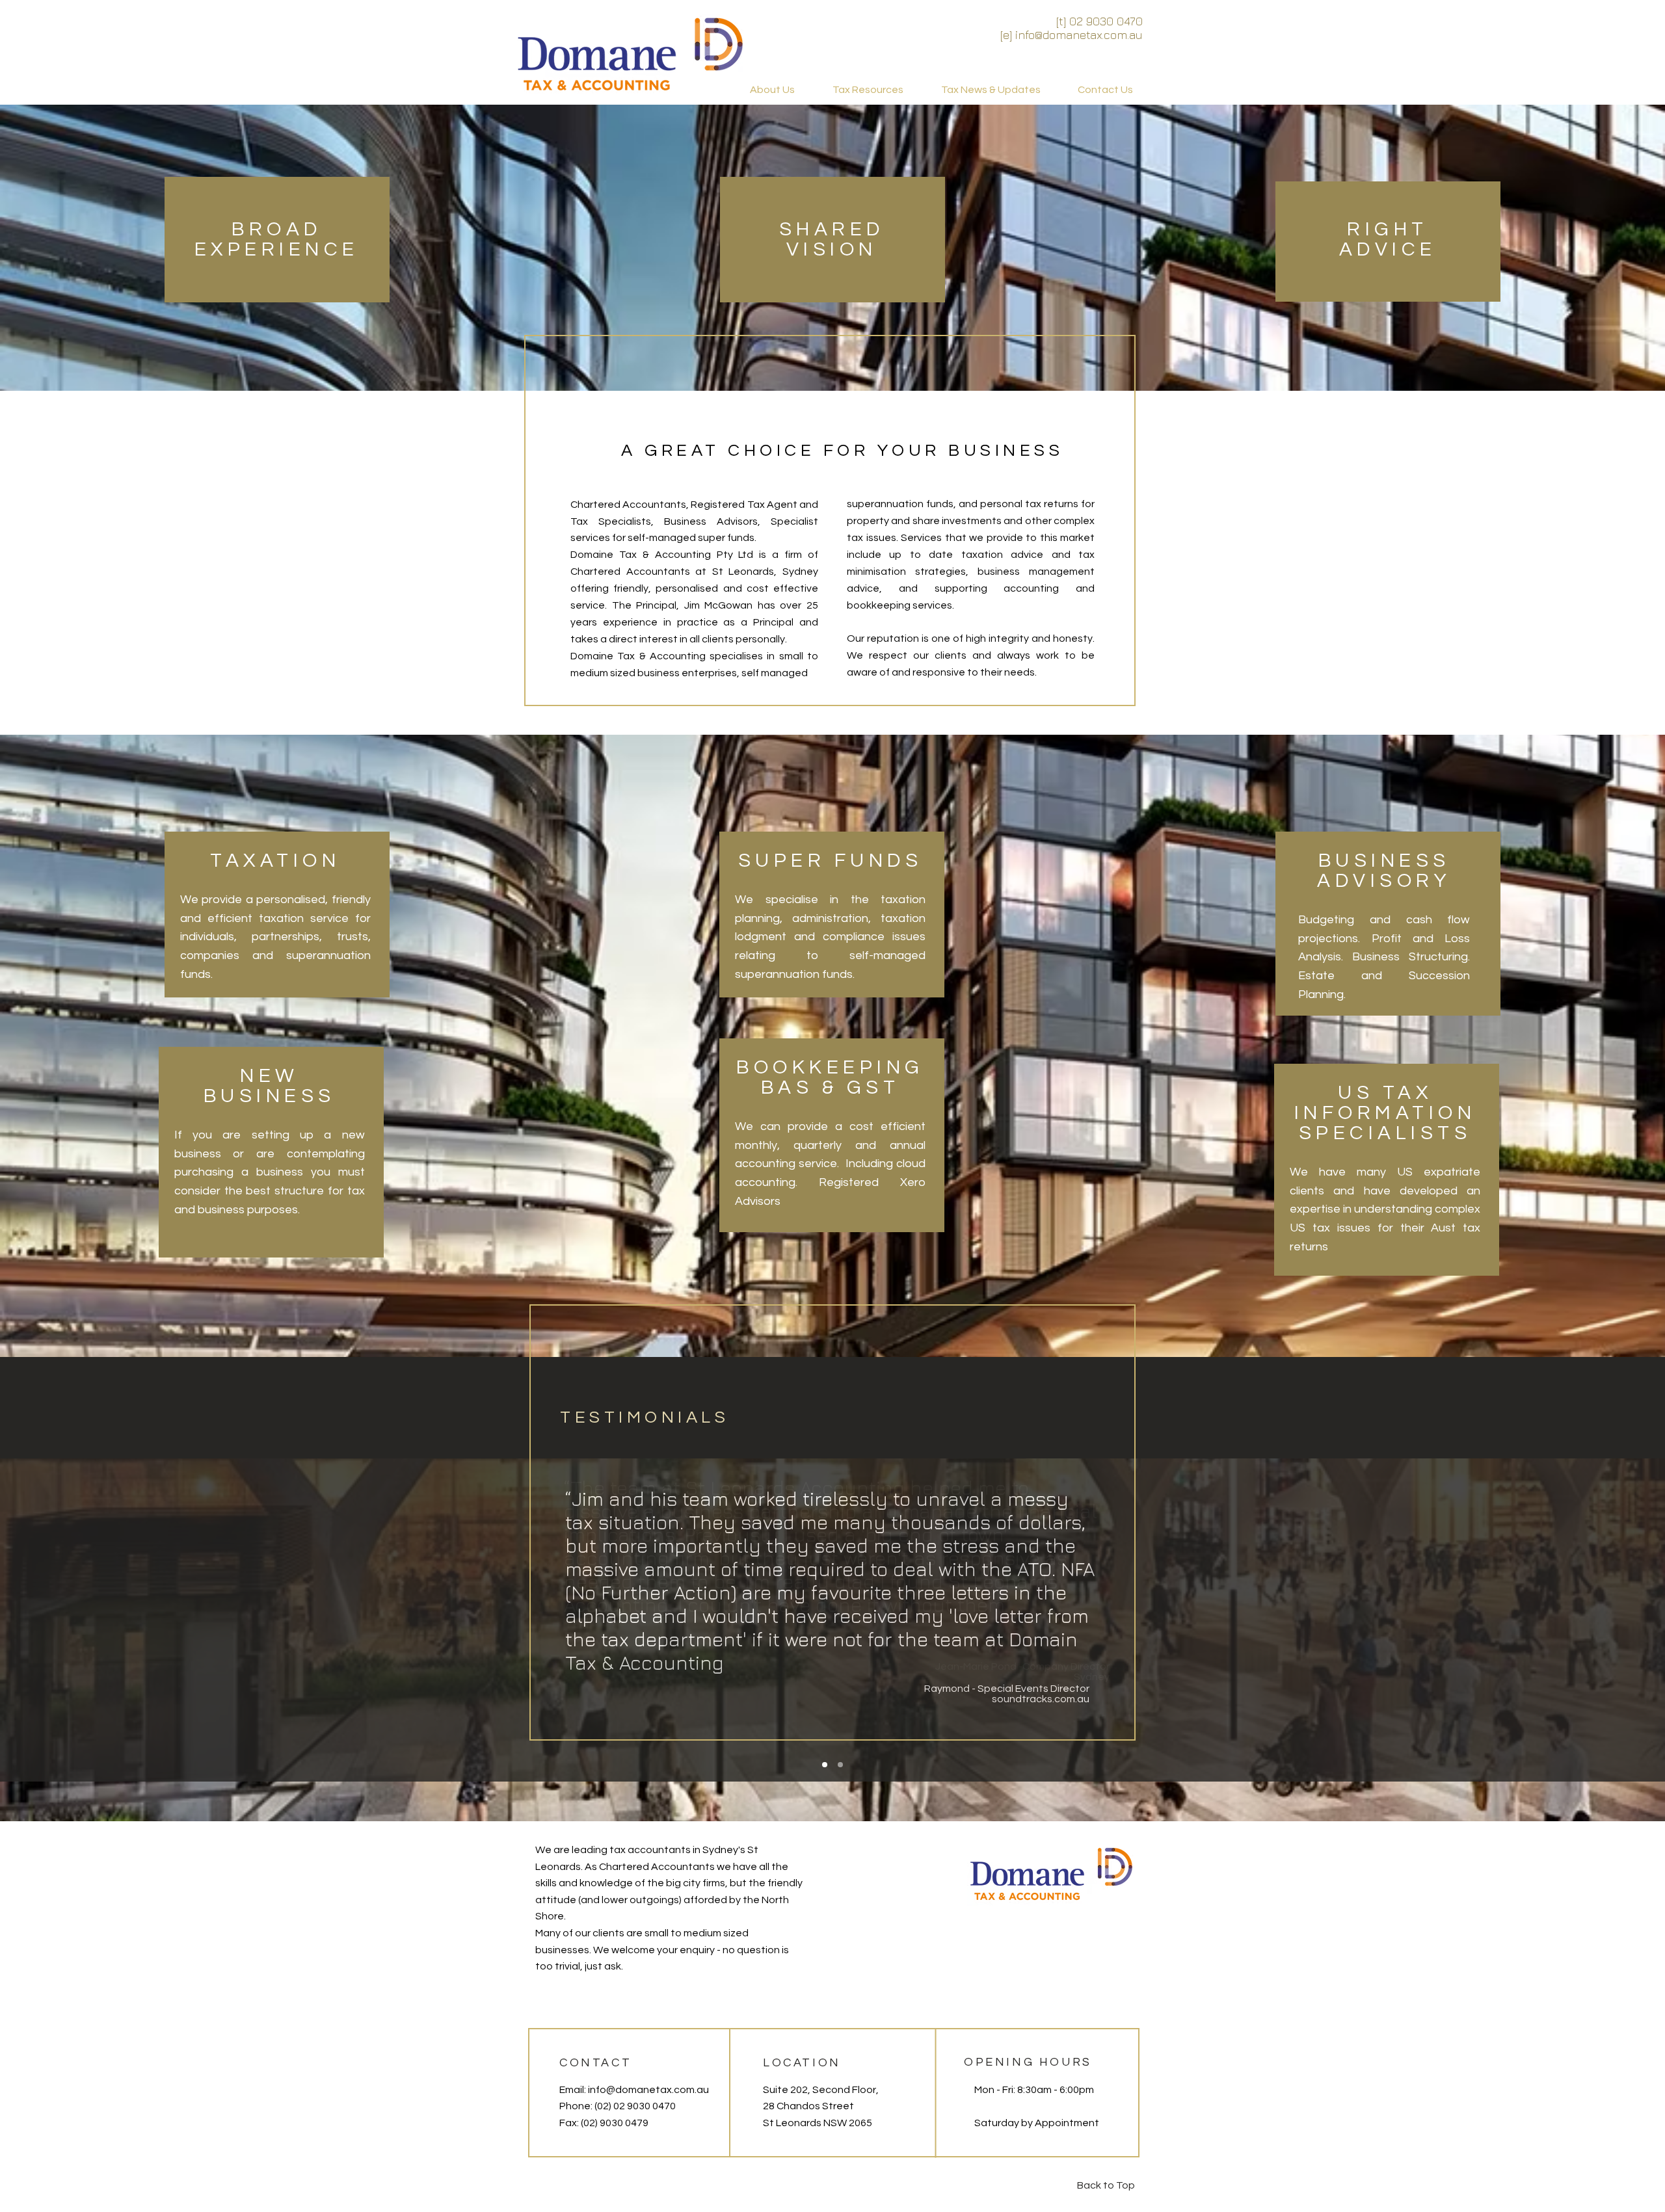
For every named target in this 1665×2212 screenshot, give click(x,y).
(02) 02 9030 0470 (635, 2106)
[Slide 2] (840, 1765)
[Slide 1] (825, 1765)
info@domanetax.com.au (648, 2090)
